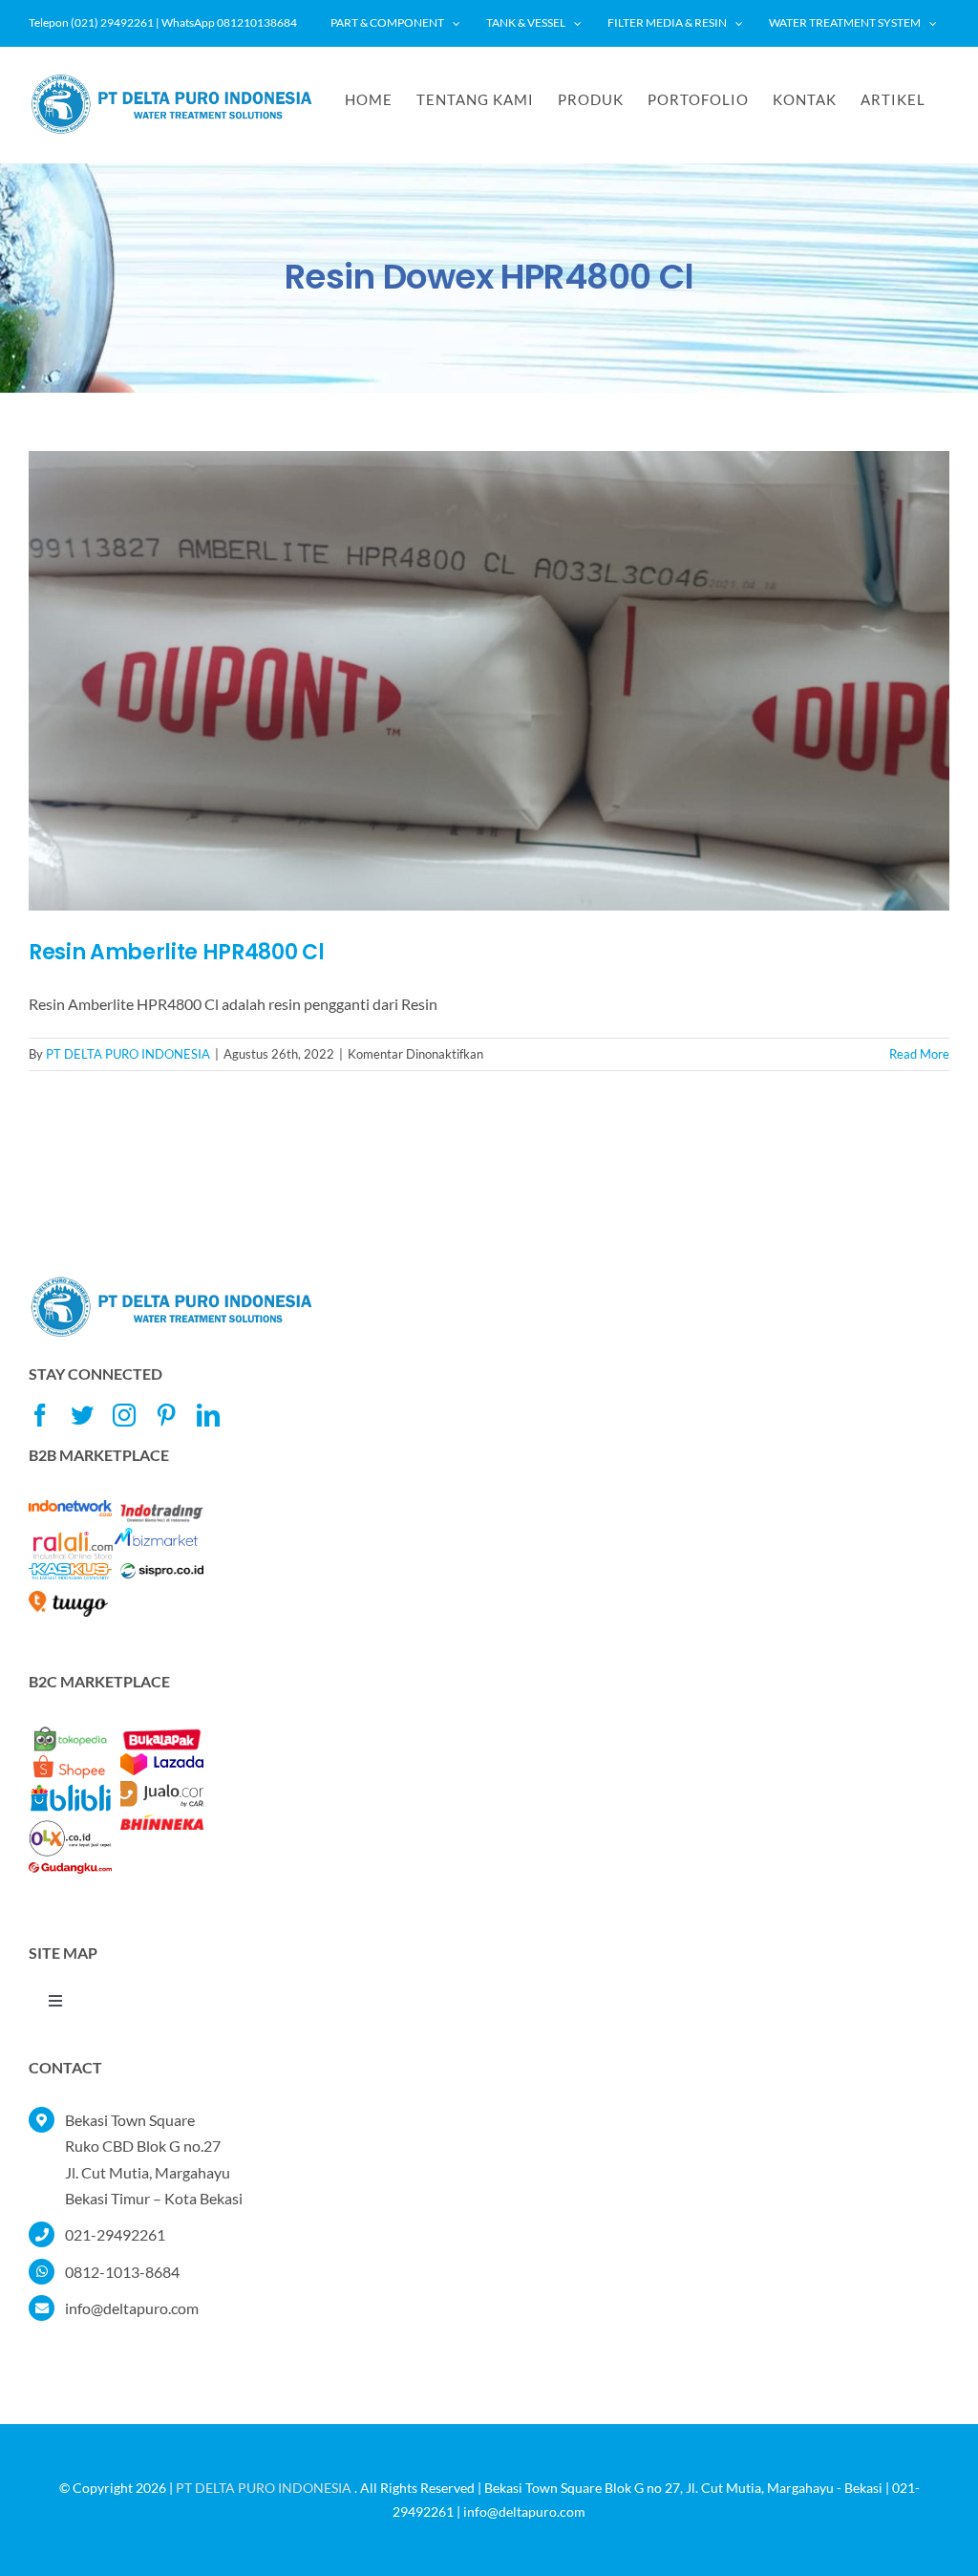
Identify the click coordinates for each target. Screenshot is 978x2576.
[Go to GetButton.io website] (932, 2556)
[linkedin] (208, 1415)
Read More (919, 1054)
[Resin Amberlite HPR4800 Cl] (489, 681)
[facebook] (40, 1415)
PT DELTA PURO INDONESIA (128, 1054)
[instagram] (124, 1415)
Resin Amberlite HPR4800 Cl (176, 952)
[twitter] (82, 1415)
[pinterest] (166, 1415)
